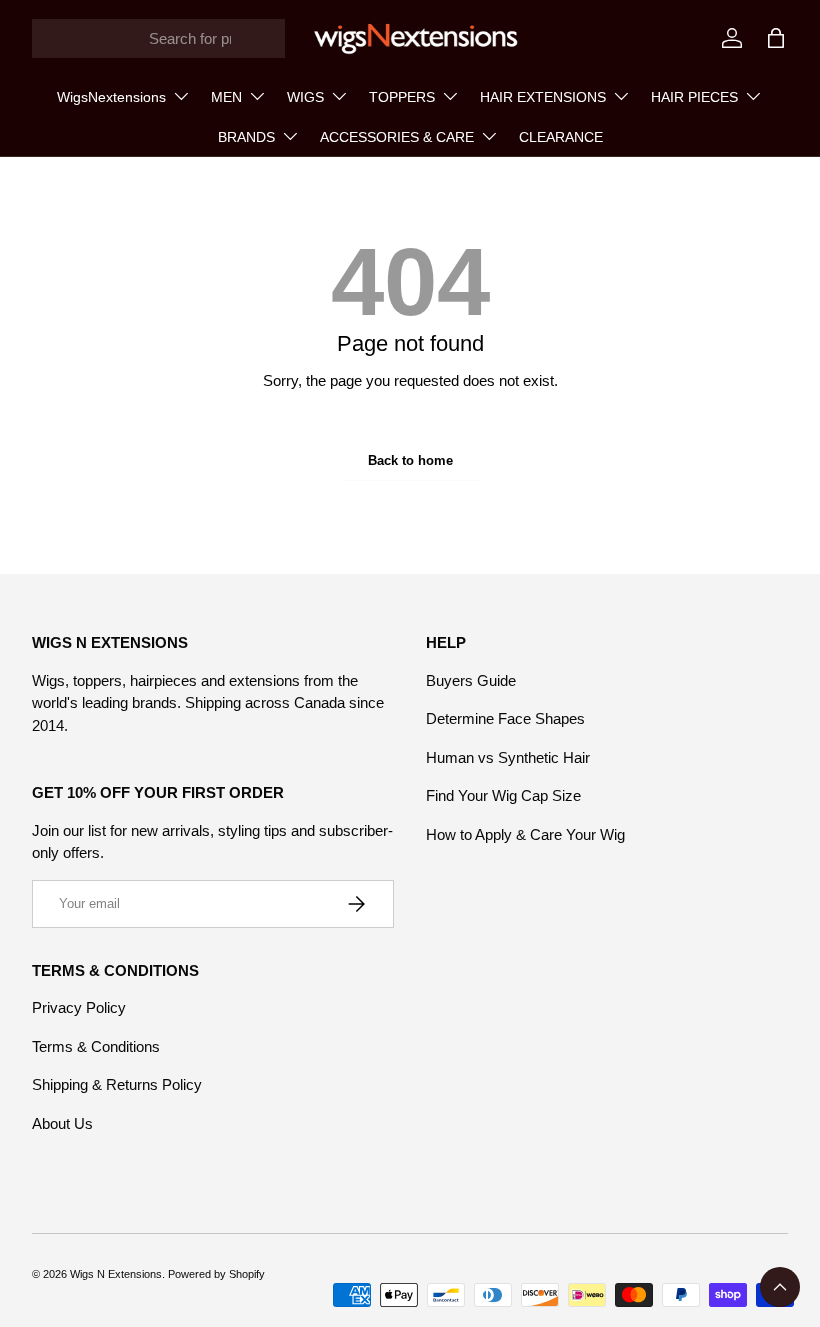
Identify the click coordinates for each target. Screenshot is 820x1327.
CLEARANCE (561, 137)
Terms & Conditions (96, 1046)
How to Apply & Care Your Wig (525, 834)
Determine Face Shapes (505, 718)
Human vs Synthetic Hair (508, 757)
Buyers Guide (471, 680)
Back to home (410, 460)
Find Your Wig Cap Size (503, 795)
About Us (62, 1123)
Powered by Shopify (216, 1274)
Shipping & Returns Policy (117, 1084)
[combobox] (158, 38)
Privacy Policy (79, 1007)
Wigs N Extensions (116, 1274)
